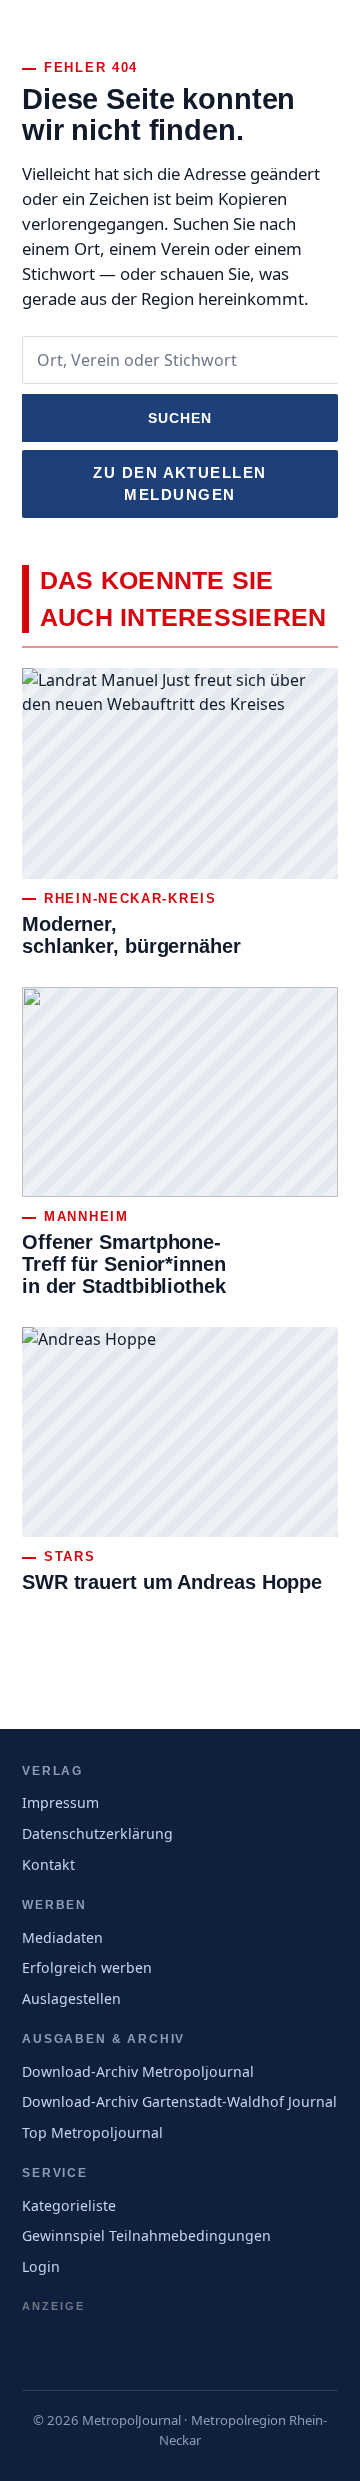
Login (41, 2266)
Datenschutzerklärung (97, 1833)
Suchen (180, 418)
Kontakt (48, 1864)
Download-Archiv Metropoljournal (138, 2071)
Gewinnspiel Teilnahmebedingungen (146, 2235)
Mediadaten (62, 1937)
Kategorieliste (69, 2205)
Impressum (60, 1802)
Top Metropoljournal (92, 2132)
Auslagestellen (71, 1998)
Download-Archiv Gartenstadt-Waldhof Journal (179, 2101)
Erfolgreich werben (87, 1967)
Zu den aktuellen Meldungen (180, 484)
